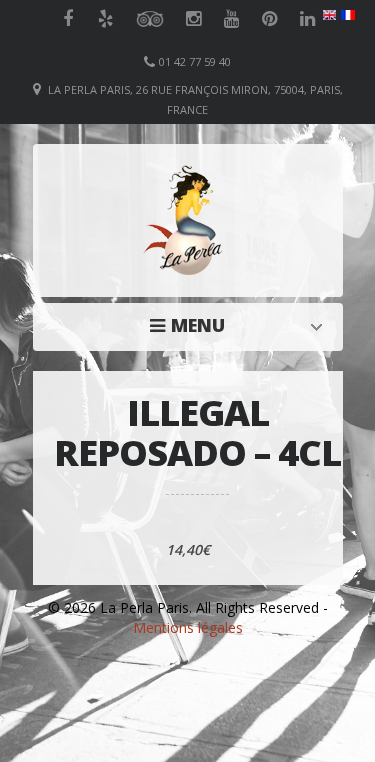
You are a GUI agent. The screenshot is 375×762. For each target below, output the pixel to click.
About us (193, 325)
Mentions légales (188, 627)
